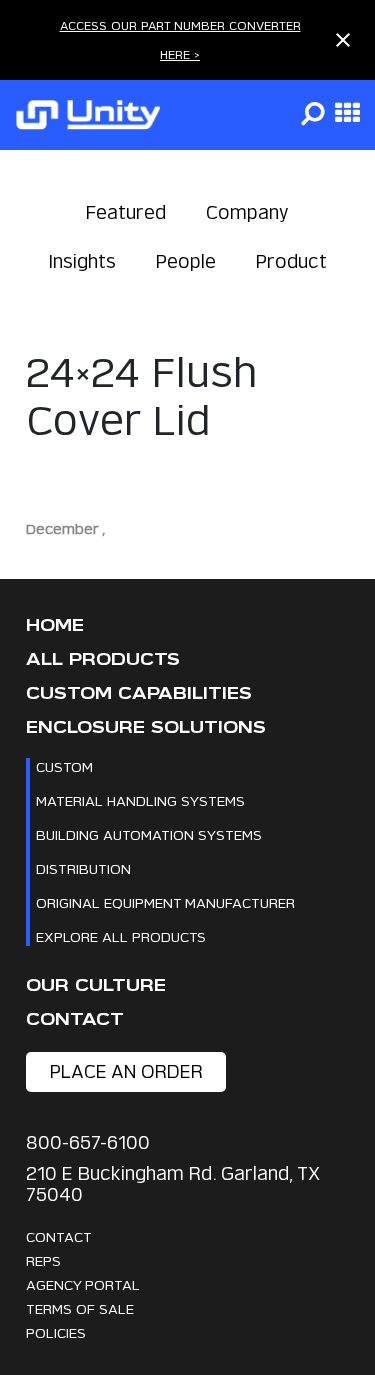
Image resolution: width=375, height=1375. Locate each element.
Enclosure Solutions (146, 727)
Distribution (83, 868)
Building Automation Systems (149, 834)
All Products (103, 659)
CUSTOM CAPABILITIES (139, 693)
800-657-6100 (88, 1142)
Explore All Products (121, 936)
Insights (82, 261)
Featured (126, 212)
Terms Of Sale (80, 1308)
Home (55, 625)
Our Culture (96, 985)
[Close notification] (343, 40)
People (186, 261)
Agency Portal (83, 1284)
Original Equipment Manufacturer (165, 902)
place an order (126, 1071)
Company (247, 212)
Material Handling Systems (140, 800)
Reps (43, 1260)
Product (291, 261)
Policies (56, 1332)
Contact (75, 1019)
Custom (64, 766)
